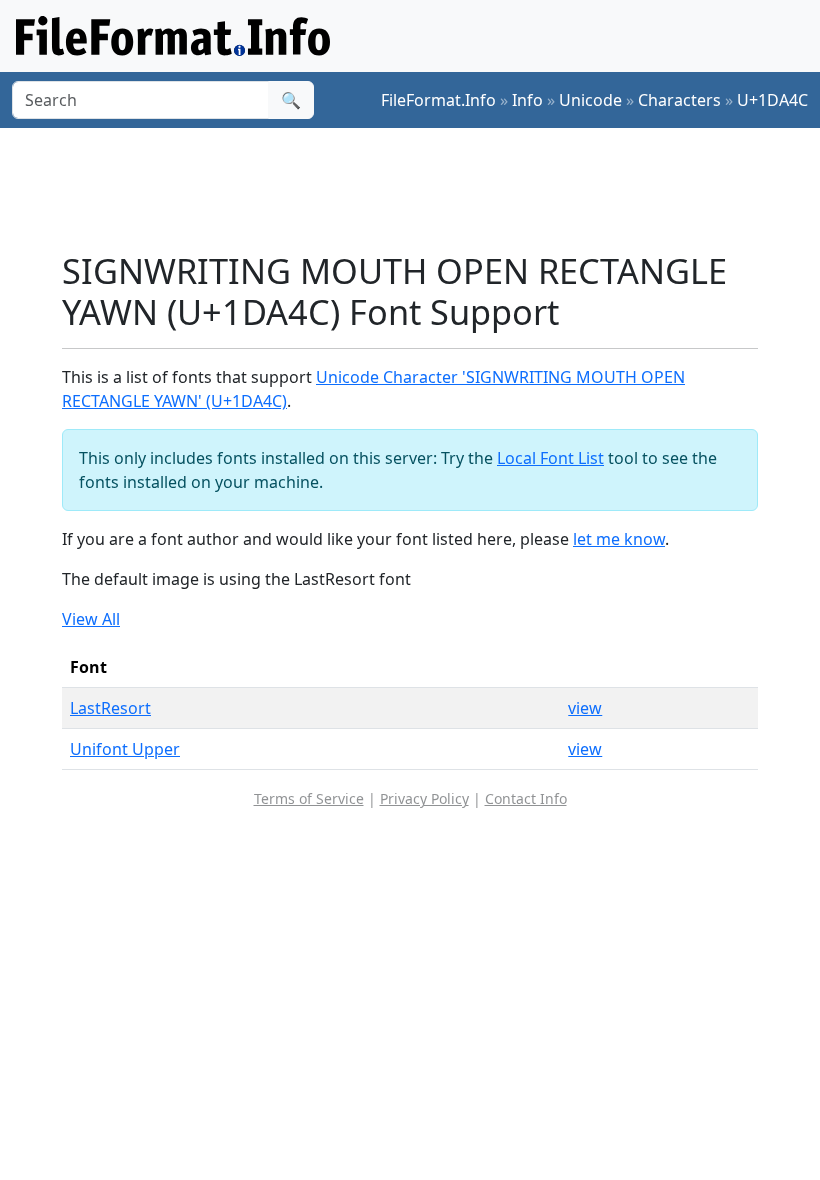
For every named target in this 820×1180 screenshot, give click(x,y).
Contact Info (526, 798)
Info (527, 100)
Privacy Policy (424, 798)
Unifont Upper (125, 749)
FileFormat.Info (438, 100)
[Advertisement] (426, 189)
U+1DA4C (772, 100)
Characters (679, 100)
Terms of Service (309, 798)
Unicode (590, 100)
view (585, 708)
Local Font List (550, 458)
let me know (619, 539)
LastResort (110, 708)
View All (91, 619)
